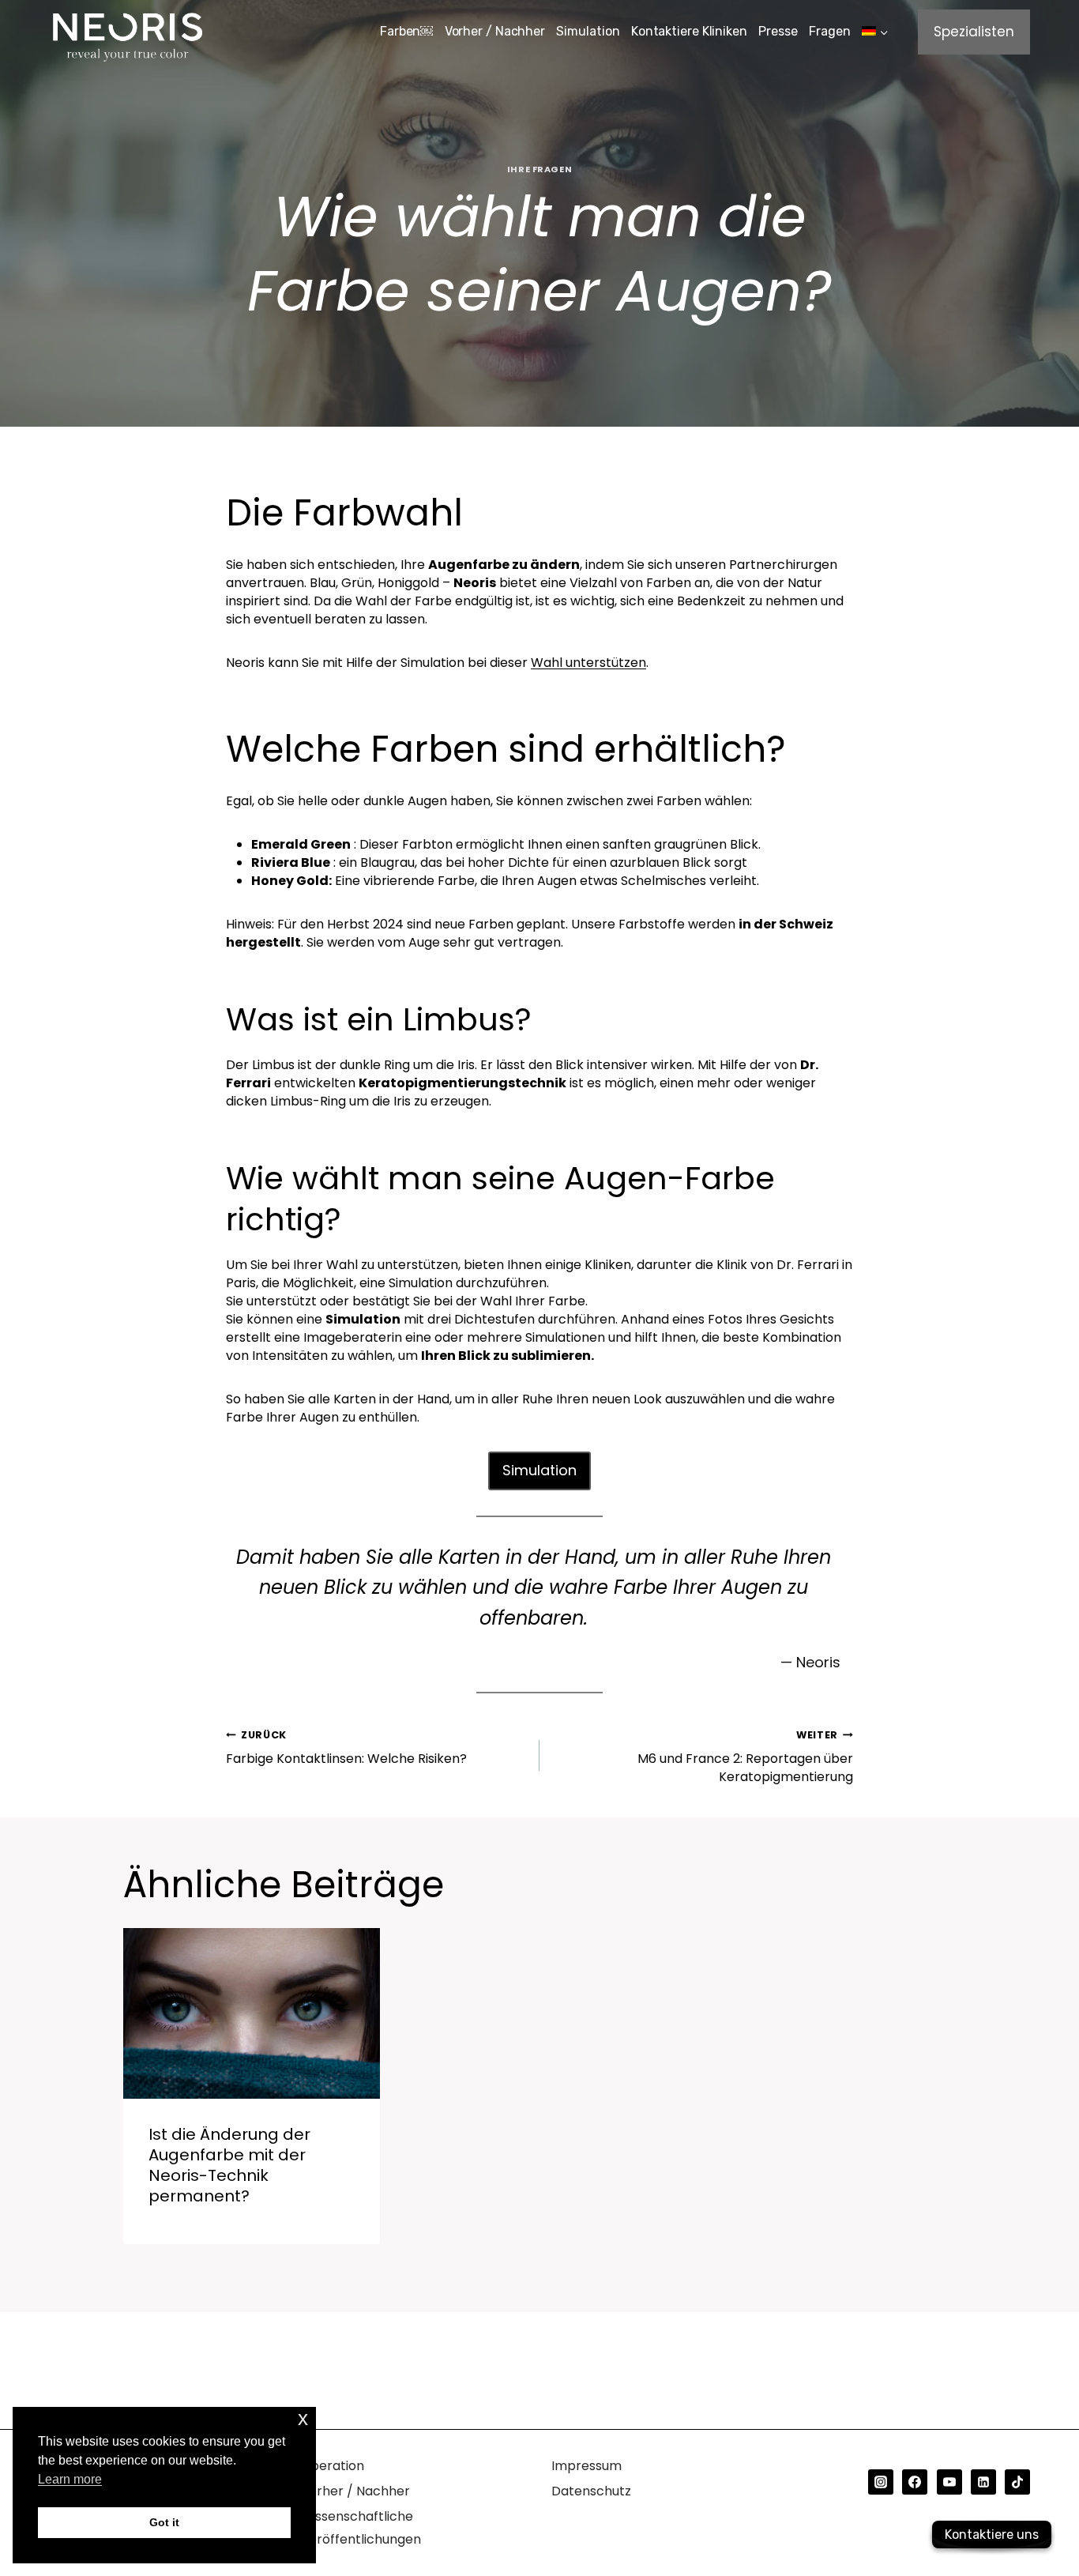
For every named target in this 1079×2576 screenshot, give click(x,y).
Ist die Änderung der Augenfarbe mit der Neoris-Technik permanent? (229, 2165)
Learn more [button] (70, 2479)
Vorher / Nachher (495, 31)
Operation (332, 2466)
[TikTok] (1017, 2482)
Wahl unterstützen (588, 663)
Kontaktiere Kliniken (689, 31)
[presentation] (252, 2013)
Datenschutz (591, 2491)
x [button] (303, 2418)
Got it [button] (164, 2522)
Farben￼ (406, 31)
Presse (778, 31)
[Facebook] (915, 2482)
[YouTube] (949, 2482)
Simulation (588, 31)
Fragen (829, 31)
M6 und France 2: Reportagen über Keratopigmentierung (745, 1757)
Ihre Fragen (539, 169)
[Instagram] (881, 2482)
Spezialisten (974, 32)
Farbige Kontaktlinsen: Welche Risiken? (346, 1748)
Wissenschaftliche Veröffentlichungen (361, 2528)
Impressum (586, 2466)
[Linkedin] (983, 2482)
